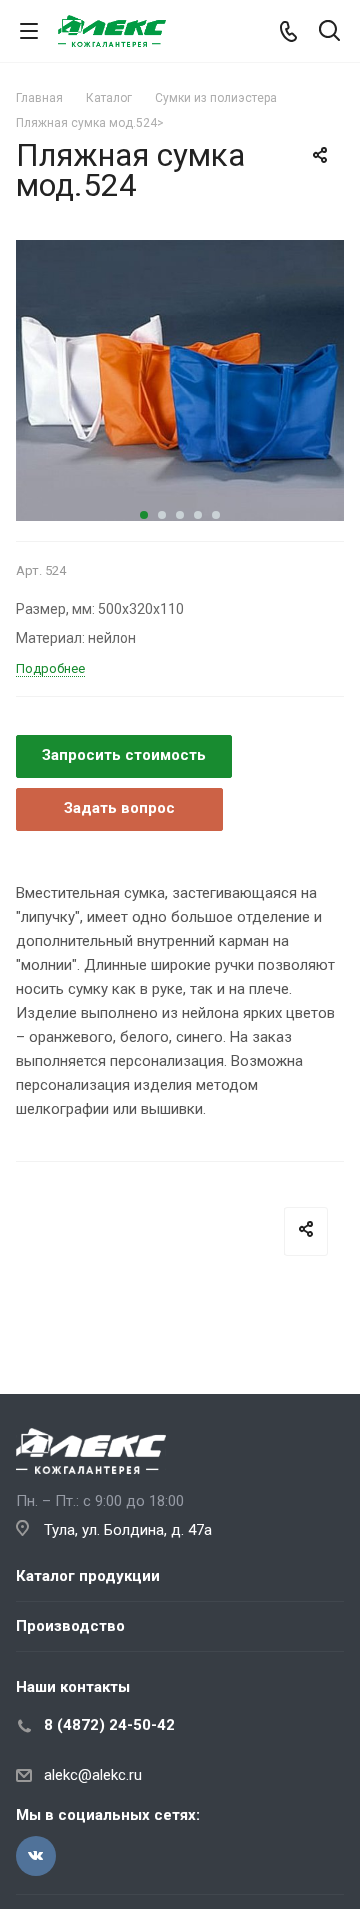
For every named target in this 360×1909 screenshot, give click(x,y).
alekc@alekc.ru (93, 1775)
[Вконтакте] (36, 1856)
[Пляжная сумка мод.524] (180, 380)
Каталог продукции (88, 1576)
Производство (70, 1626)
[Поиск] (329, 32)
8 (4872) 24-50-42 (109, 1725)
